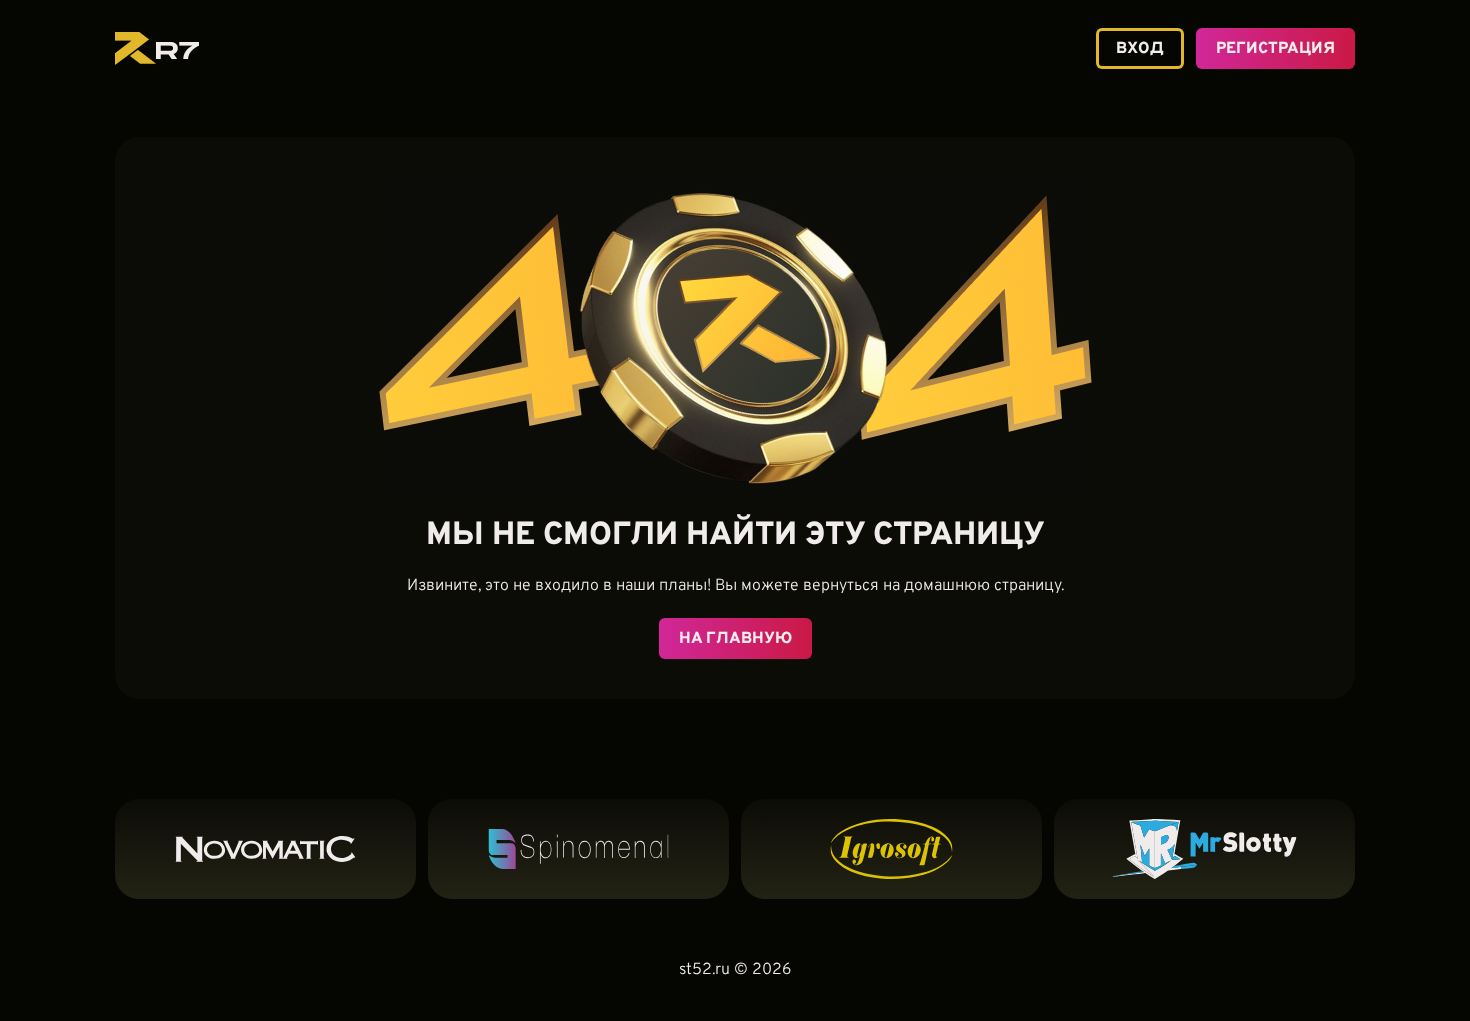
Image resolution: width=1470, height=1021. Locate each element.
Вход (1140, 49)
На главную (735, 639)
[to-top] (1382, 968)
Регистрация (1275, 49)
